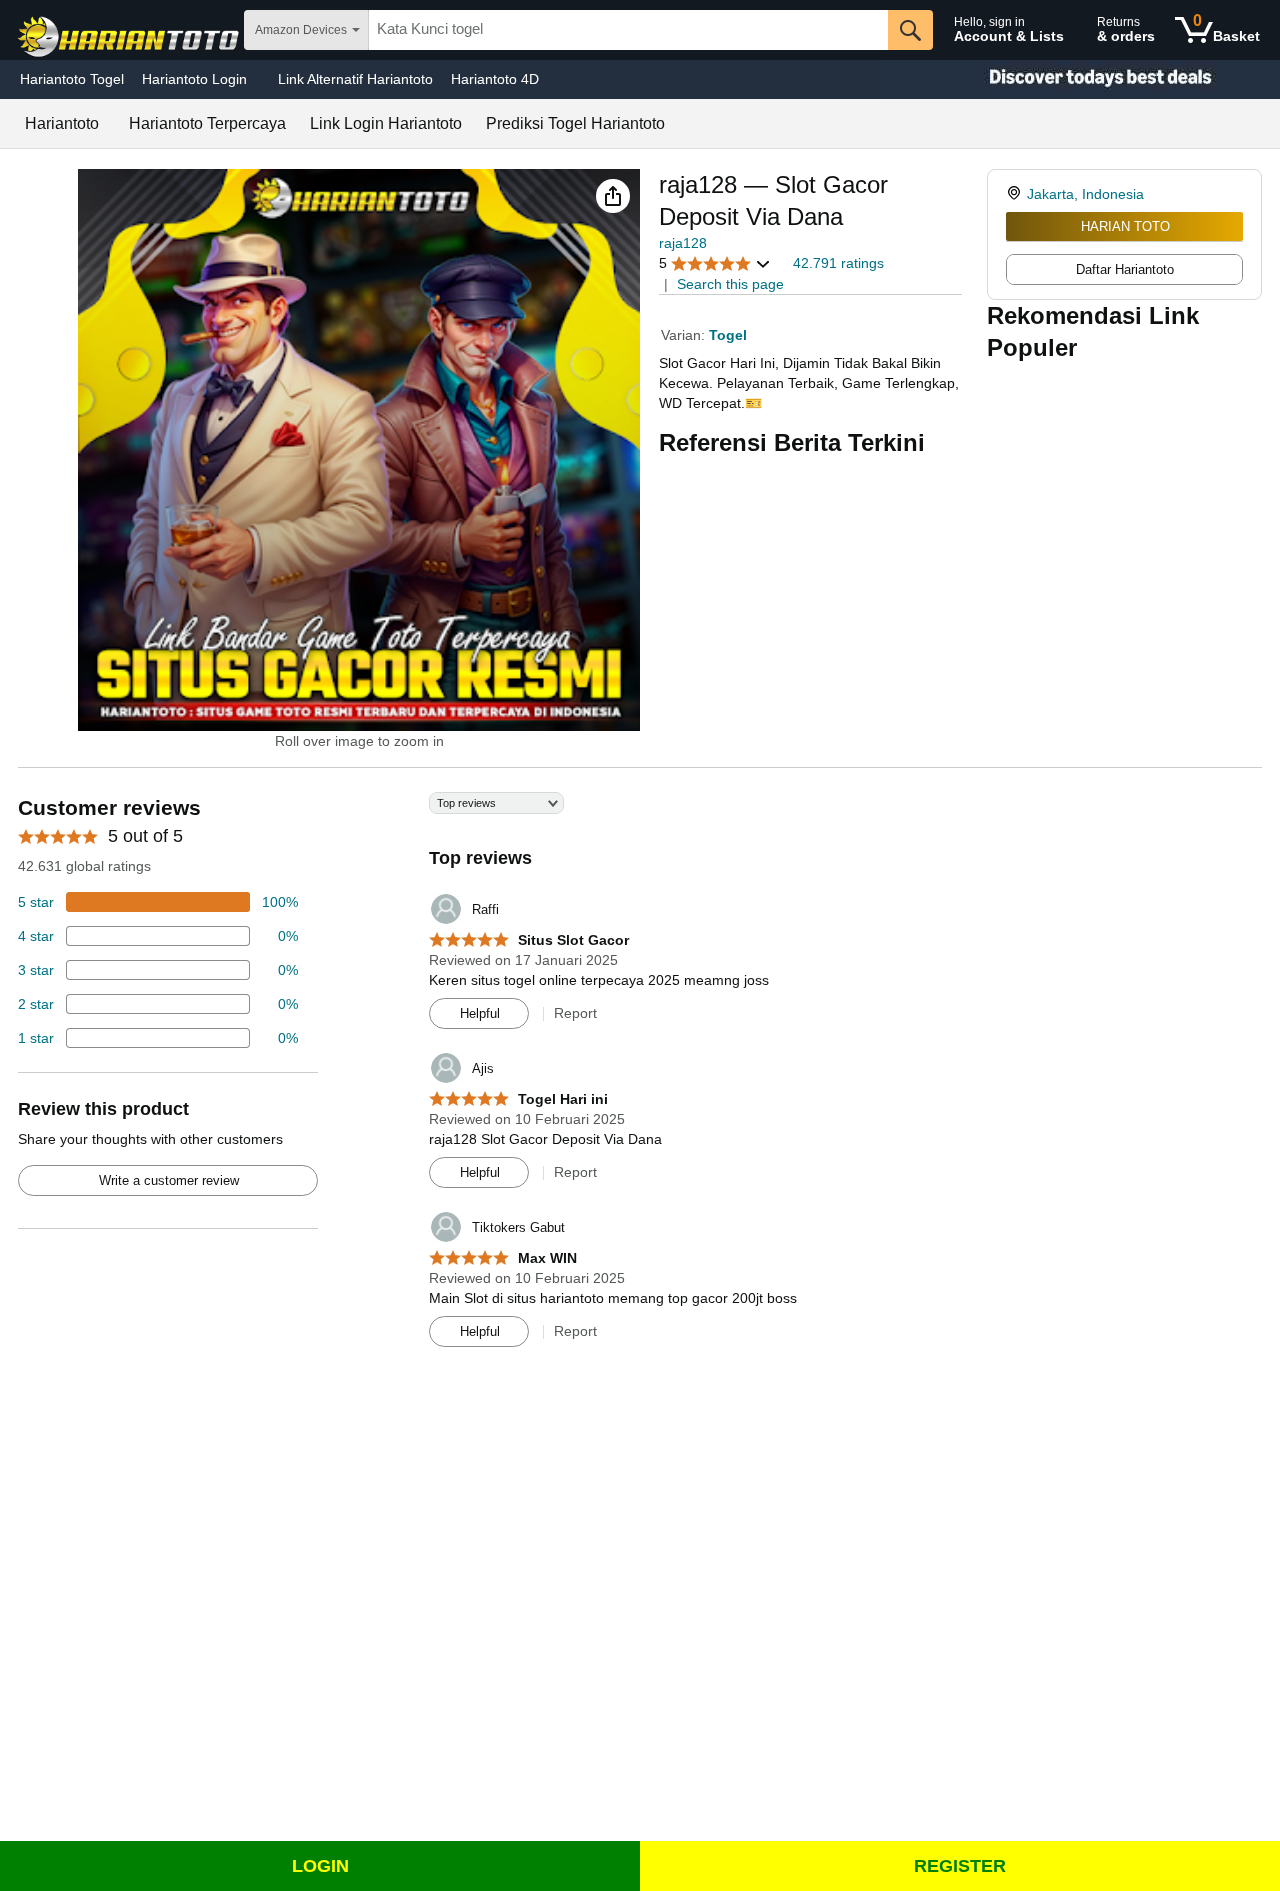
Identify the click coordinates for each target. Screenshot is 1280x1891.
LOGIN (320, 1866)
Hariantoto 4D (495, 79)
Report (575, 1013)
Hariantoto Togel (72, 79)
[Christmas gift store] (1080, 79)
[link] (1016, 194)
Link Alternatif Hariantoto (355, 79)
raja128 (683, 243)
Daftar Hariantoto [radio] (1125, 269)
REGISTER (960, 1866)
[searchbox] (628, 30)
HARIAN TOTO (1125, 226)
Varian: (685, 335)
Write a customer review (169, 1180)
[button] (613, 196)
